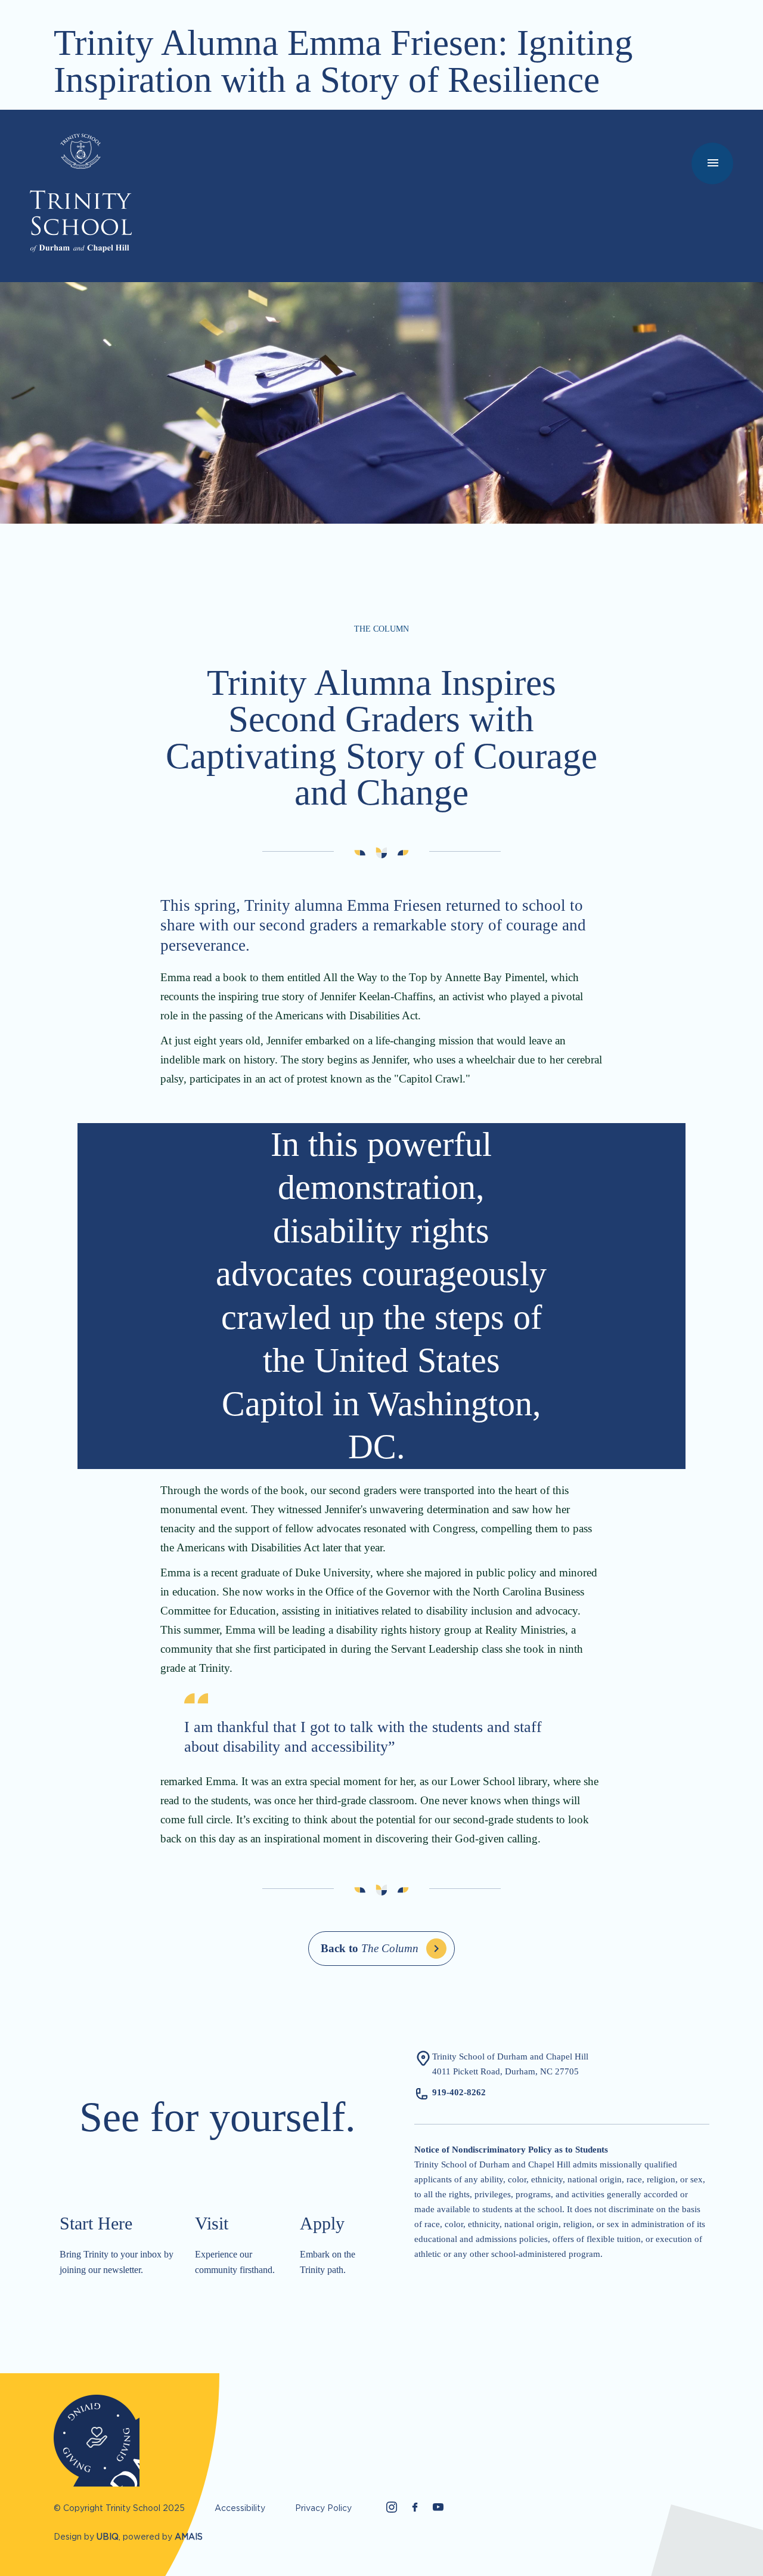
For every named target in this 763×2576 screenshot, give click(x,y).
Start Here (96, 2223)
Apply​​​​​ (322, 2223)
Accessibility (240, 2508)
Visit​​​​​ (212, 2223)
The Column (370, 1948)
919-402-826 (457, 2092)
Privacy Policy (323, 2508)
